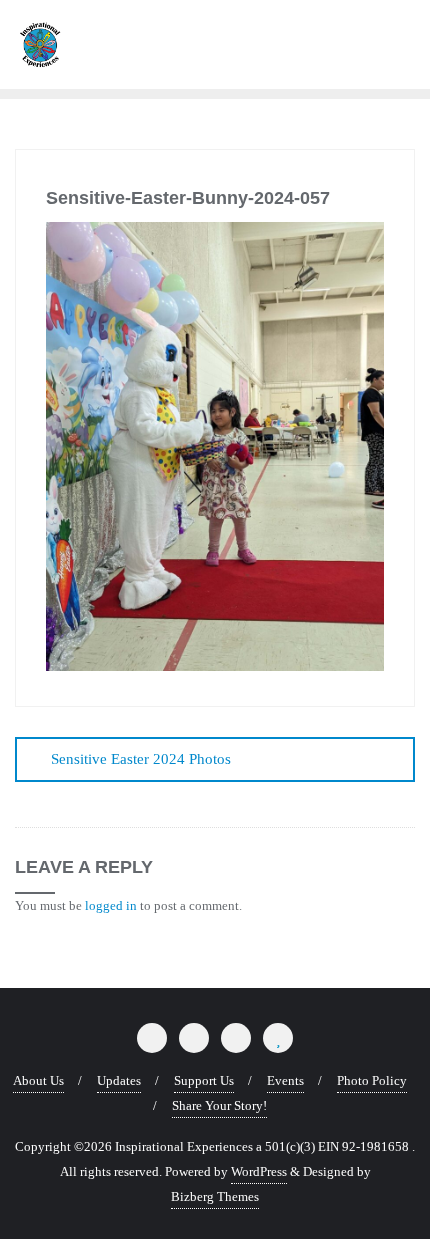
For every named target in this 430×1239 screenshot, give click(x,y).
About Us (38, 1080)
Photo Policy (372, 1080)
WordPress (259, 1171)
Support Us (204, 1080)
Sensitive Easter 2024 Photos (141, 759)
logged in (111, 905)
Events (285, 1080)
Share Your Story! (219, 1105)
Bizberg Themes (215, 1196)
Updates (119, 1080)
